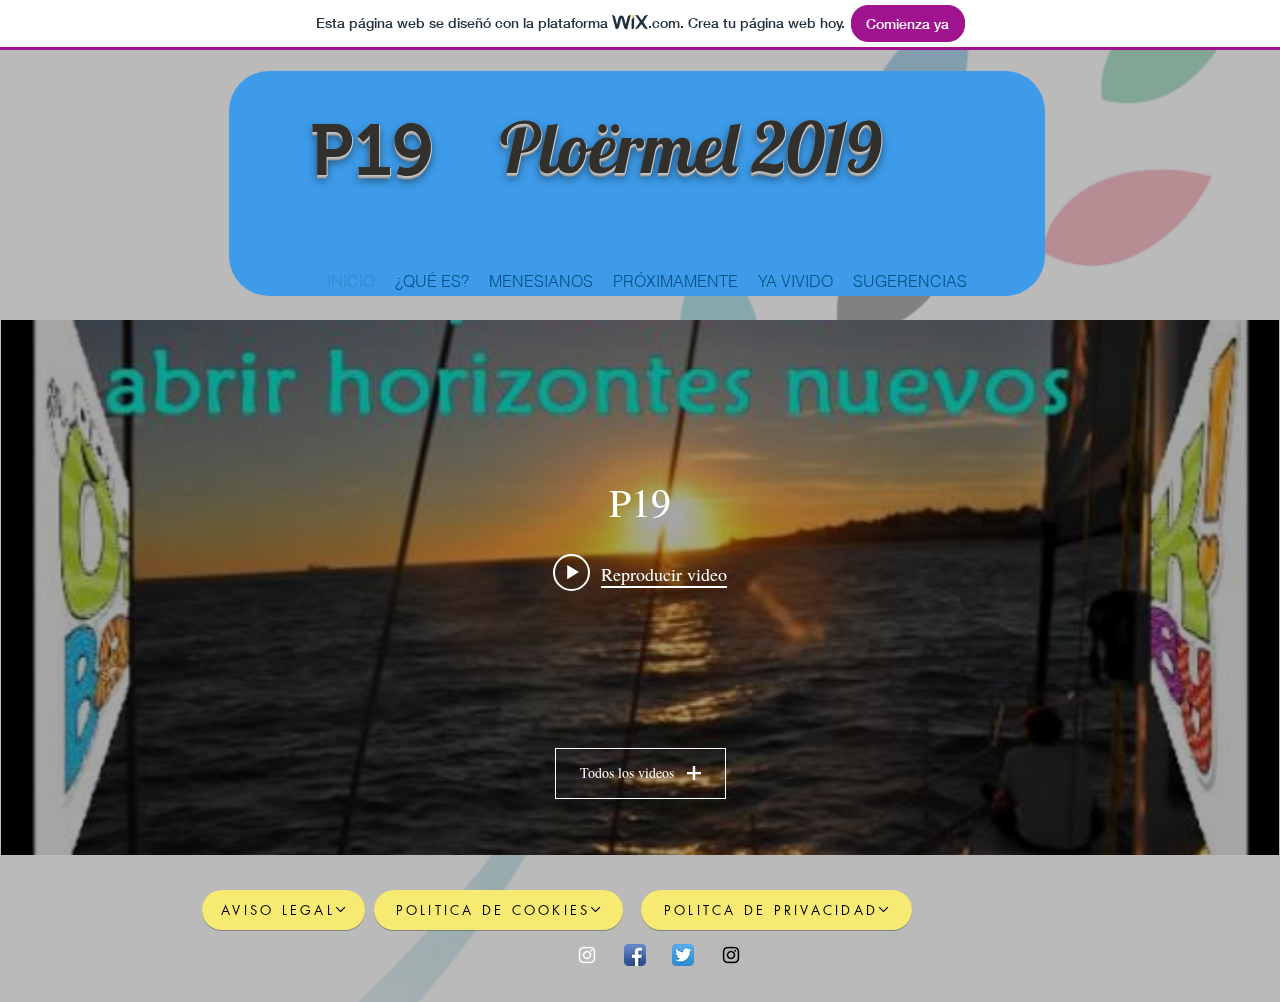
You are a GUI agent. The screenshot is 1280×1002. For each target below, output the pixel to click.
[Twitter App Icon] (683, 955)
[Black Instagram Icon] (731, 955)
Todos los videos (627, 772)
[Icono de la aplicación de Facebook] (635, 955)
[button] (675, 281)
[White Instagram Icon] (587, 955)
